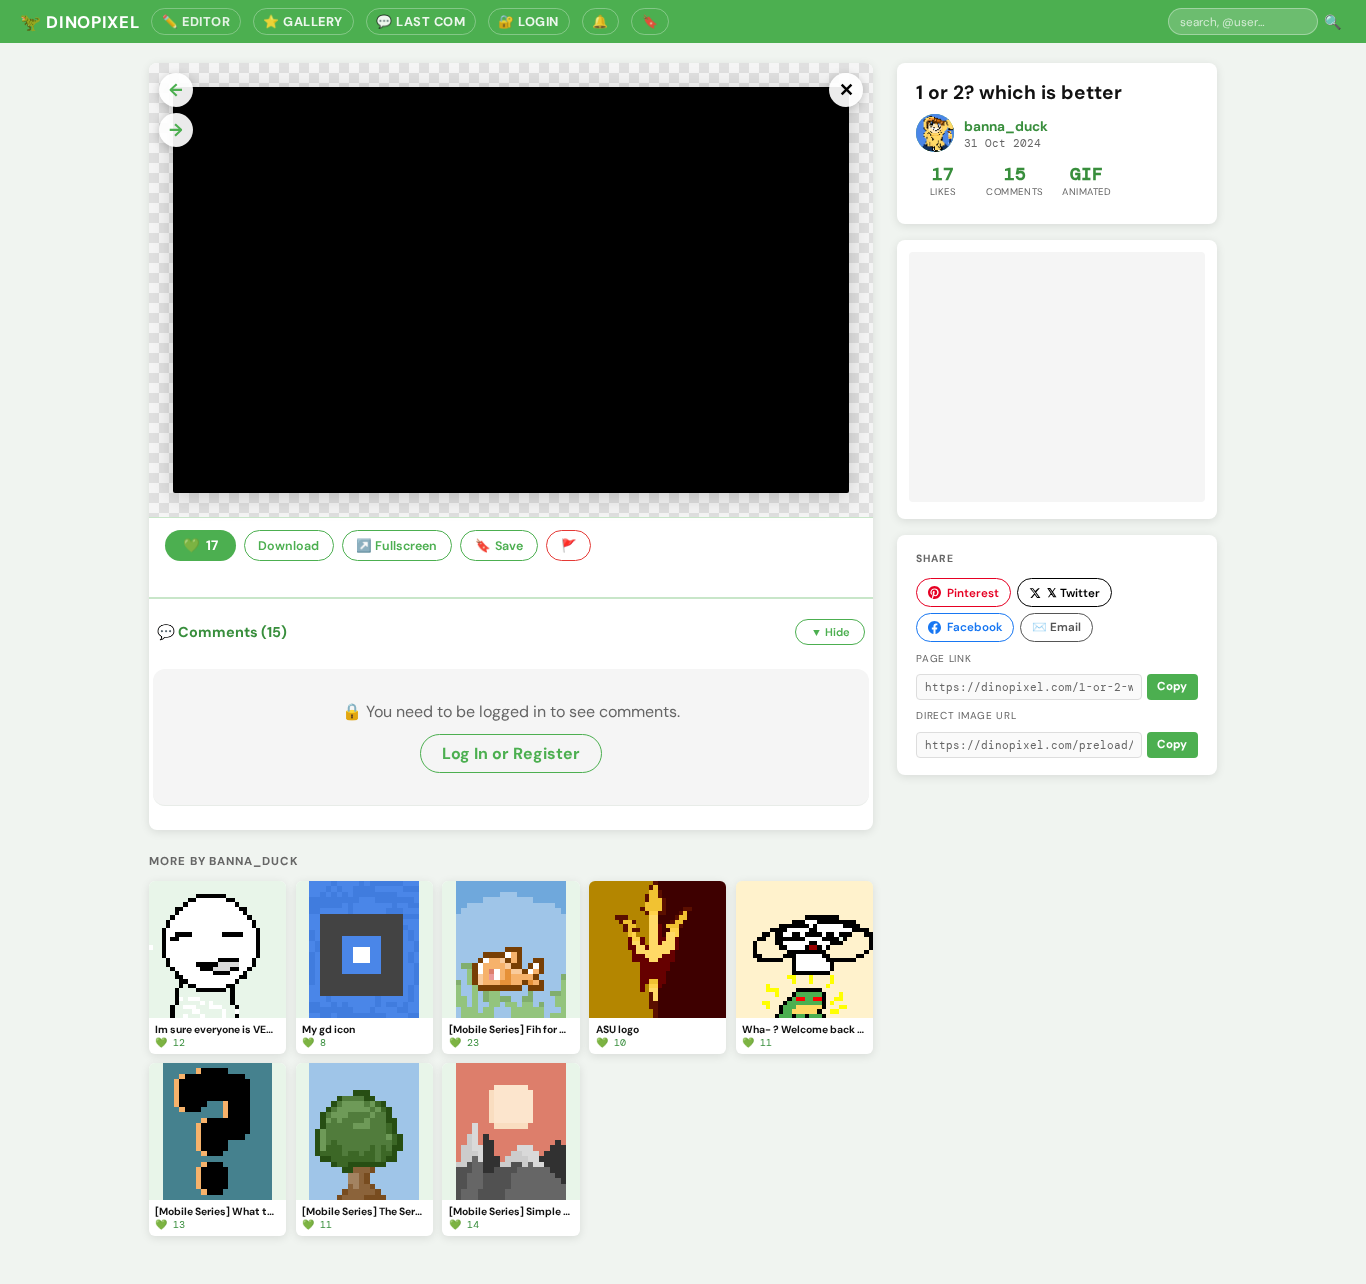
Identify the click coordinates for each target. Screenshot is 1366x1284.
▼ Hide (830, 632)
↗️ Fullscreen (396, 546)
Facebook (974, 627)
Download (288, 546)
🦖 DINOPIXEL (79, 22)
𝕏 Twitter (1073, 593)
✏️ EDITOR (196, 21)
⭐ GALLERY (303, 21)
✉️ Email (1056, 627)
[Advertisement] (1057, 377)
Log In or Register (511, 753)
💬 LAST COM (420, 21)
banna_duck (1006, 126)
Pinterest (973, 593)
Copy (1172, 686)
